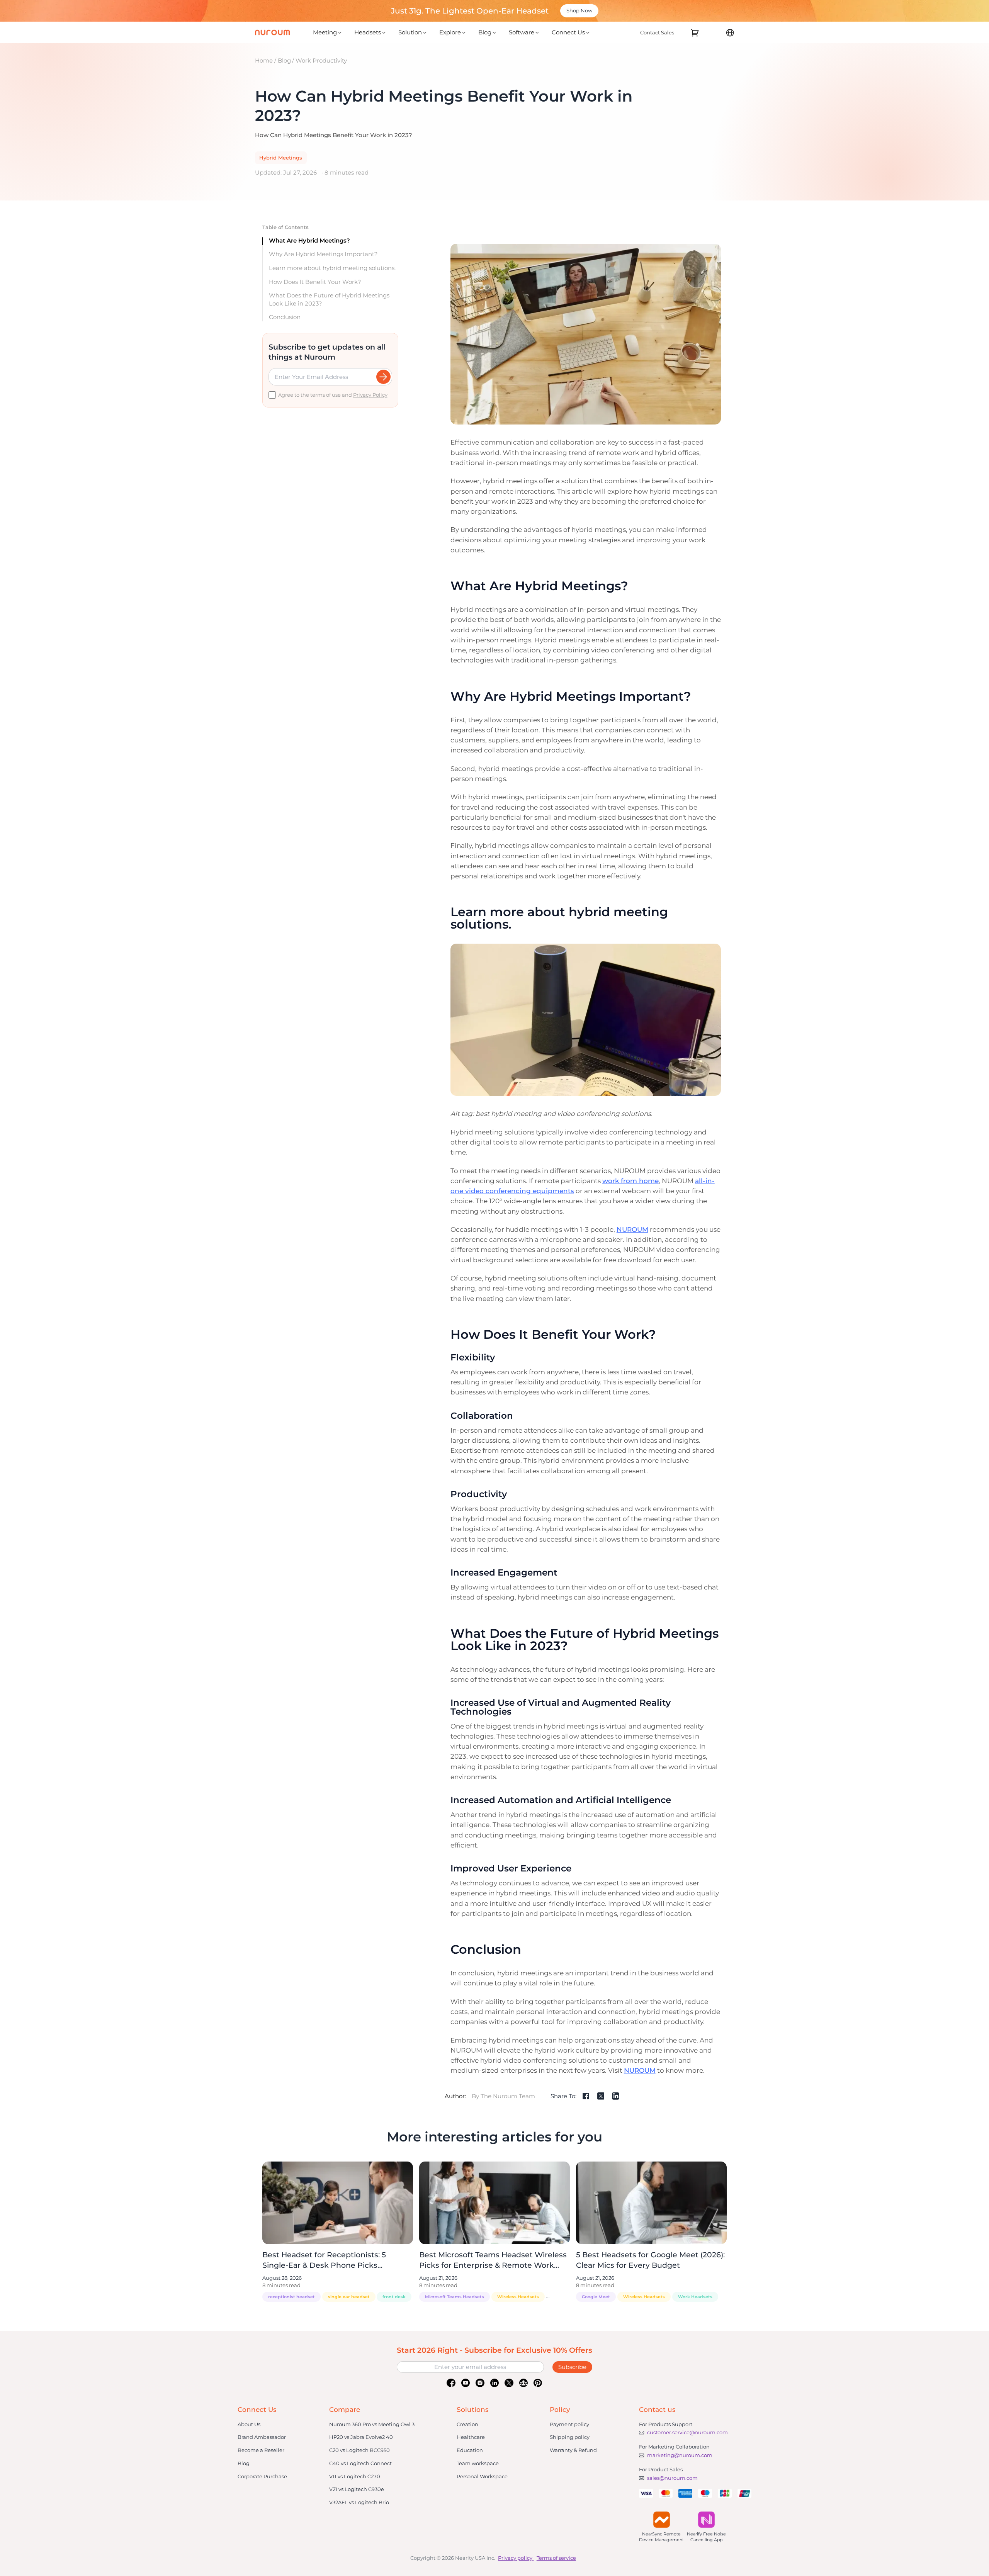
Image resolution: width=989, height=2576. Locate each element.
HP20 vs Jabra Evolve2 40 (361, 2437)
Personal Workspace (482, 2476)
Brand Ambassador (262, 2437)
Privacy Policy (370, 395)
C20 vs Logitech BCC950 (359, 2450)
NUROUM (632, 1229)
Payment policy (569, 2424)
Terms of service (556, 2558)
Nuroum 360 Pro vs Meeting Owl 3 (372, 2424)
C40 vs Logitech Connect (360, 2463)
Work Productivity (321, 60)
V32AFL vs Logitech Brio (359, 2502)
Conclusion (285, 317)
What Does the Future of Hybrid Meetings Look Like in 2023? (329, 299)
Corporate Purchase (262, 2476)
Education (470, 2450)
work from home (630, 1181)
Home (264, 60)
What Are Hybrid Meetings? (309, 240)
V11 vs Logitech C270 (355, 2476)
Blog (284, 60)
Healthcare (471, 2437)
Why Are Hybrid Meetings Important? (323, 254)
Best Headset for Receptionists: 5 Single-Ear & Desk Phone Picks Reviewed (324, 2265)
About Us (249, 2424)
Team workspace (478, 2463)
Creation (467, 2424)
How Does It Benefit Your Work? (315, 281)
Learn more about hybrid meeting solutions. (332, 268)
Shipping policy (570, 2437)
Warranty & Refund (573, 2450)
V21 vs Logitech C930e (357, 2489)
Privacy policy (515, 2558)
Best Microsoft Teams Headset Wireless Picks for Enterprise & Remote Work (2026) (493, 2265)
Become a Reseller (261, 2450)
